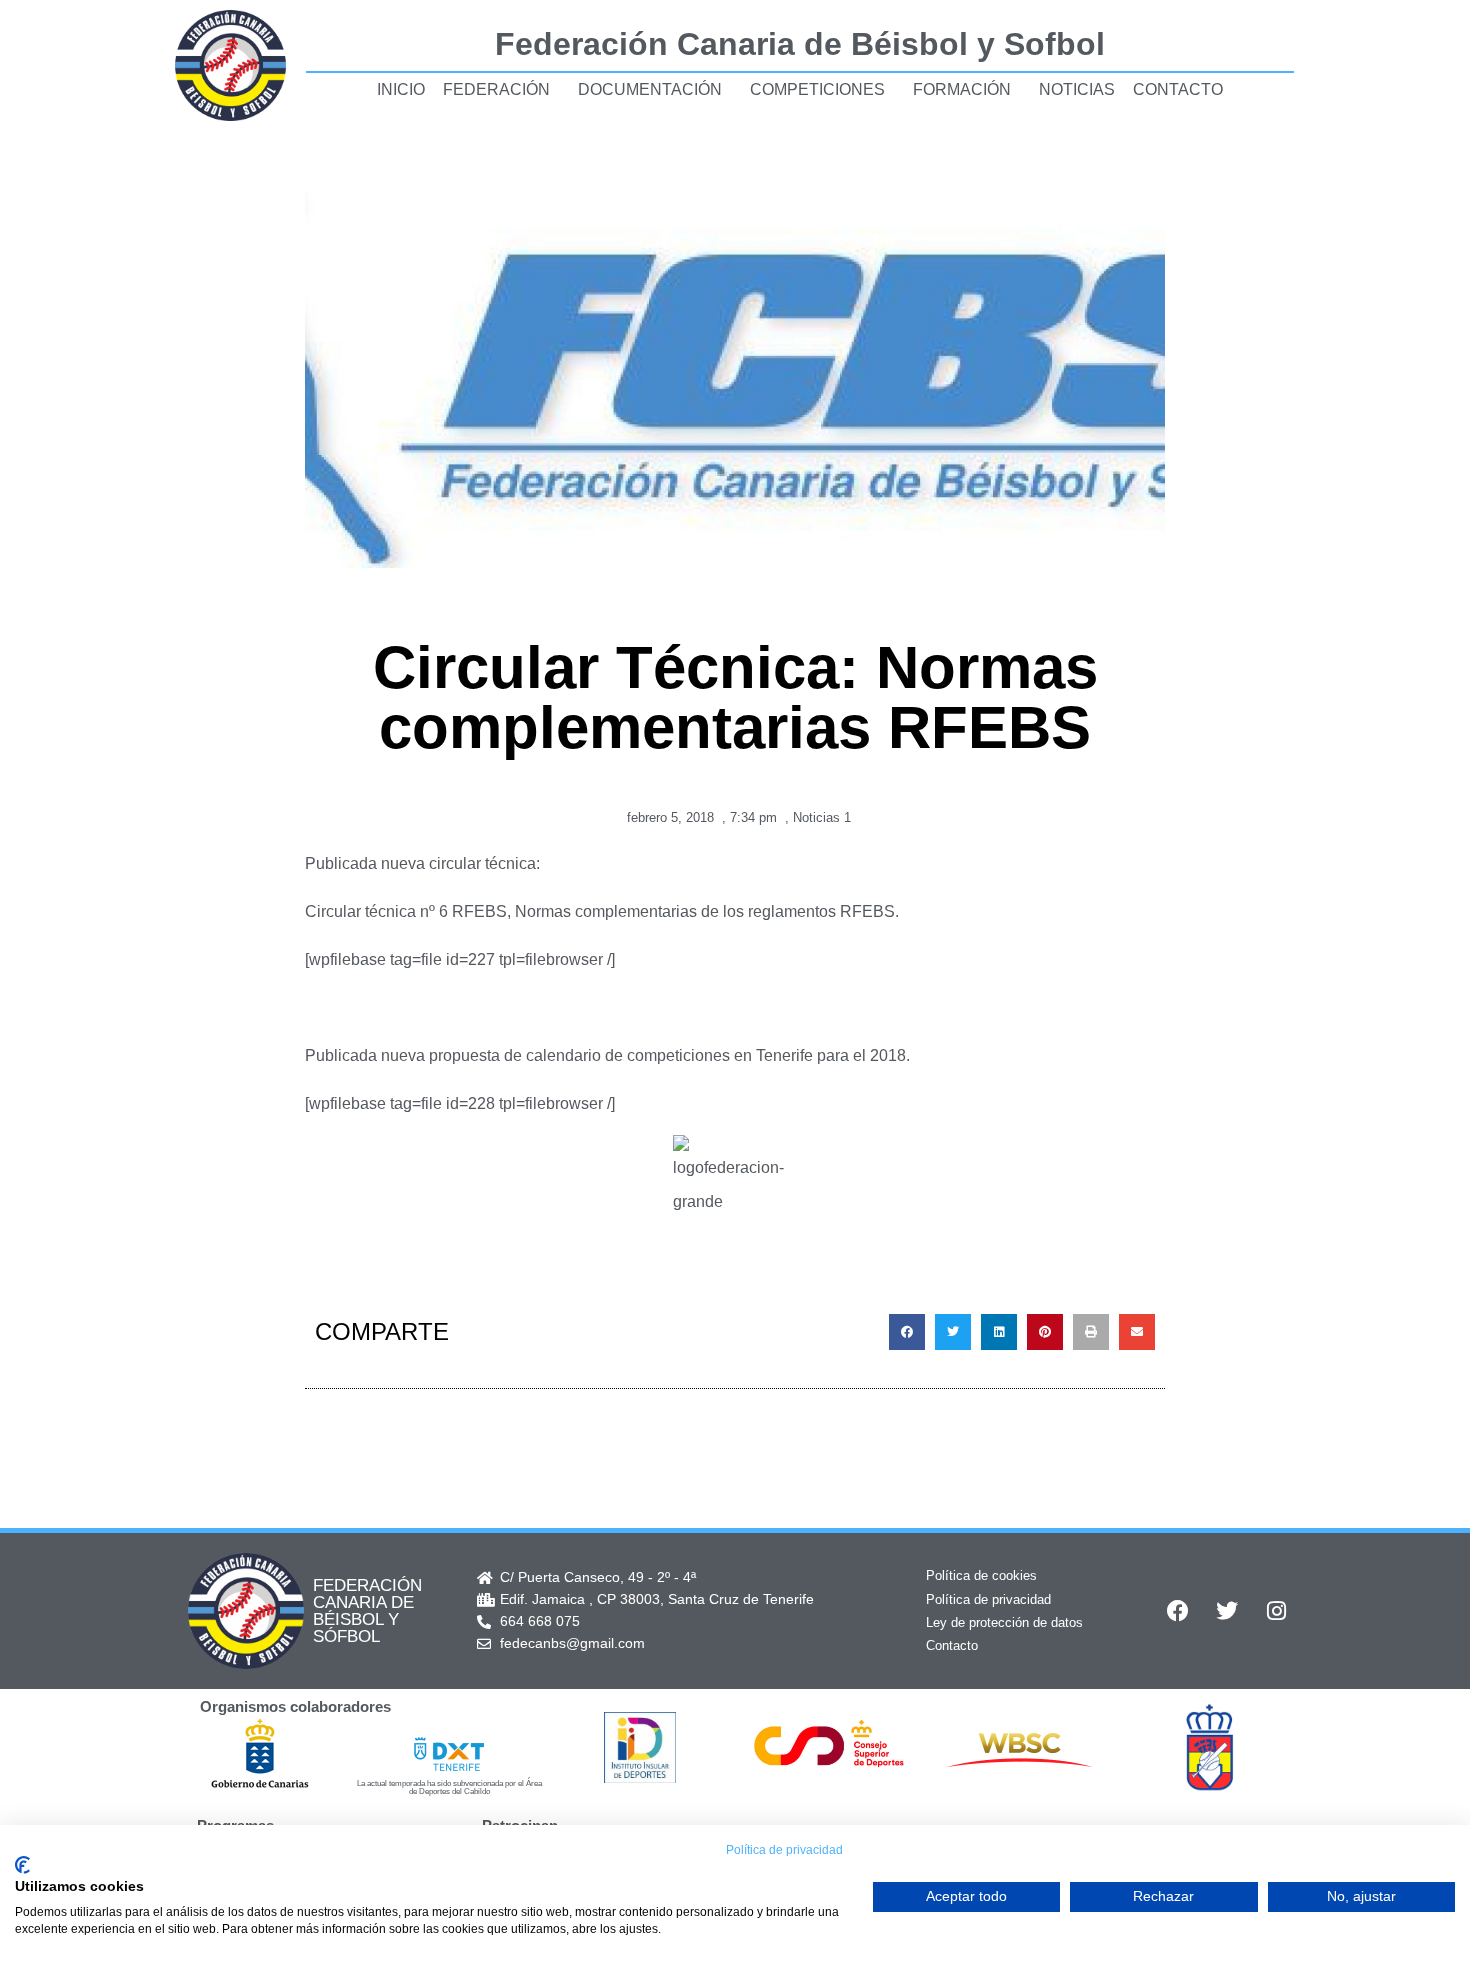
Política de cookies (981, 1575)
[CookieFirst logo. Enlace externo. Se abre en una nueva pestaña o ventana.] (22, 1865)
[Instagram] (1276, 1611)
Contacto (1178, 89)
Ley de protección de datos (1004, 1622)
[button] (907, 1332)
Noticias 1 (822, 817)
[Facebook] (1178, 1611)
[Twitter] (1227, 1611)
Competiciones (817, 89)
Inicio (401, 89)
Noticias (1077, 89)
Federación (496, 89)
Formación (962, 89)
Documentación (650, 89)
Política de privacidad (988, 1599)
